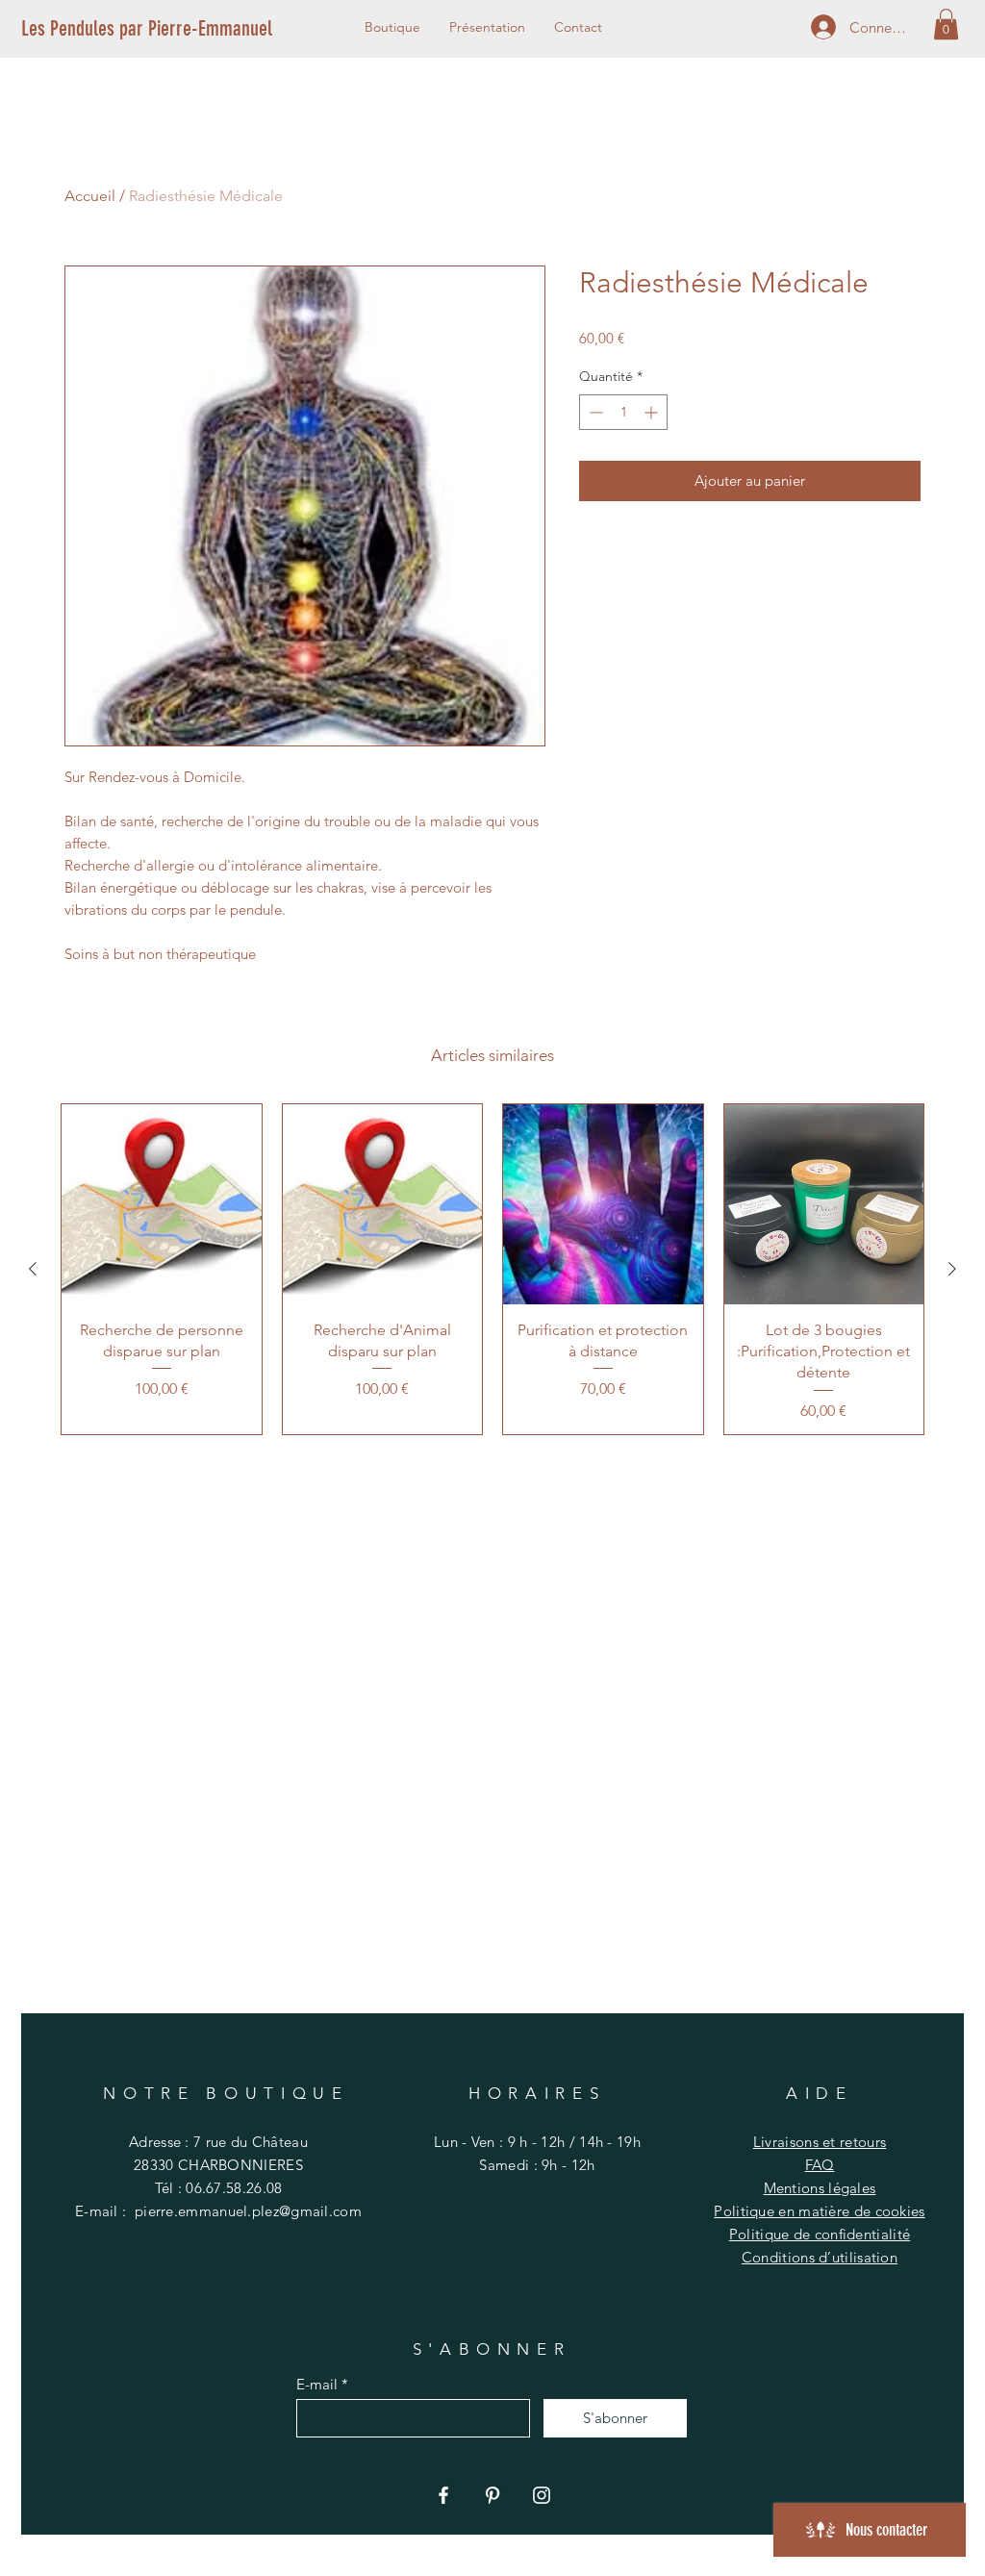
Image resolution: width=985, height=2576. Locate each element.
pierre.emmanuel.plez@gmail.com (248, 2211)
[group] (492, 1269)
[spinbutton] (623, 412)
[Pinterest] (492, 2495)
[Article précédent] (33, 1269)
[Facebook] (443, 2495)
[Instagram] (542, 2495)
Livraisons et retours (820, 2142)
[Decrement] (594, 412)
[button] (946, 24)
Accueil (90, 196)
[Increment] (653, 412)
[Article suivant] (952, 1269)
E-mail (317, 2384)
